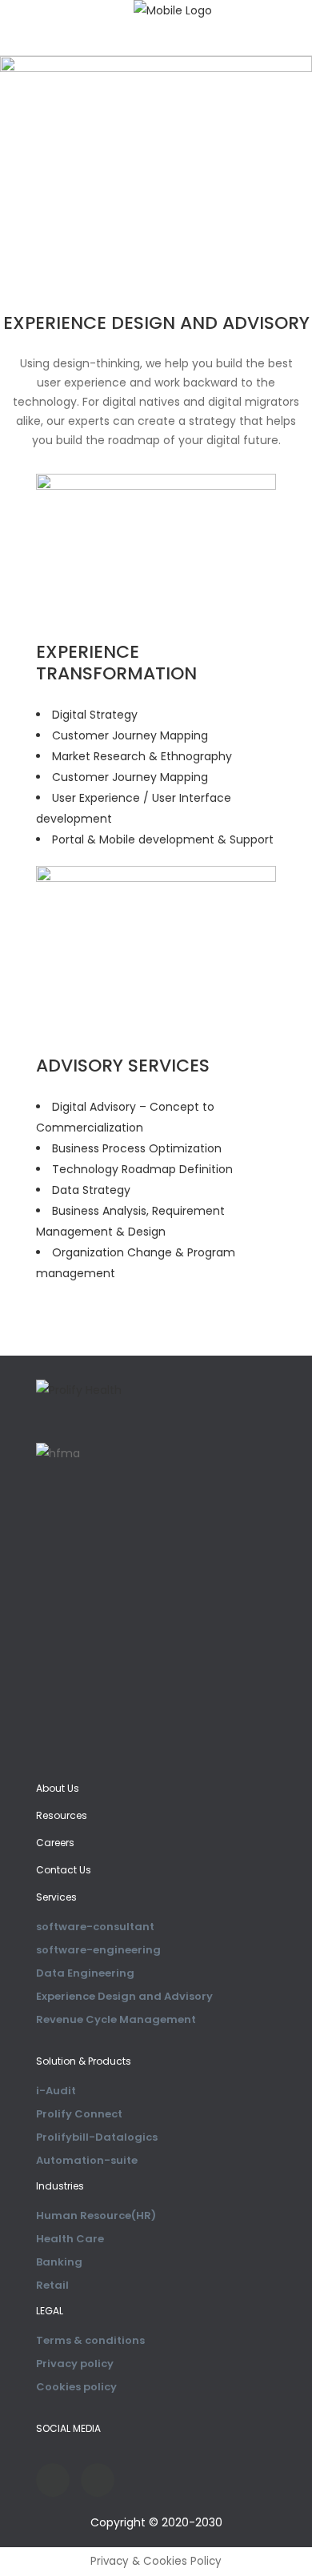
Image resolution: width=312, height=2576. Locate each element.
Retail (52, 2285)
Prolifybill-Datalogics (97, 2137)
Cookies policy (76, 2387)
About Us (58, 1788)
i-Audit (56, 2091)
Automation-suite (87, 2160)
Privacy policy (75, 2364)
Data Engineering (85, 1973)
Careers (55, 1843)
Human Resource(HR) (96, 2215)
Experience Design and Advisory (124, 1996)
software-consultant (95, 1927)
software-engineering (98, 1950)
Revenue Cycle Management (116, 2019)
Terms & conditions (90, 2340)
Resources (62, 1815)
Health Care (70, 2239)
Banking (59, 2262)
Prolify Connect (79, 2114)
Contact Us (64, 1870)
